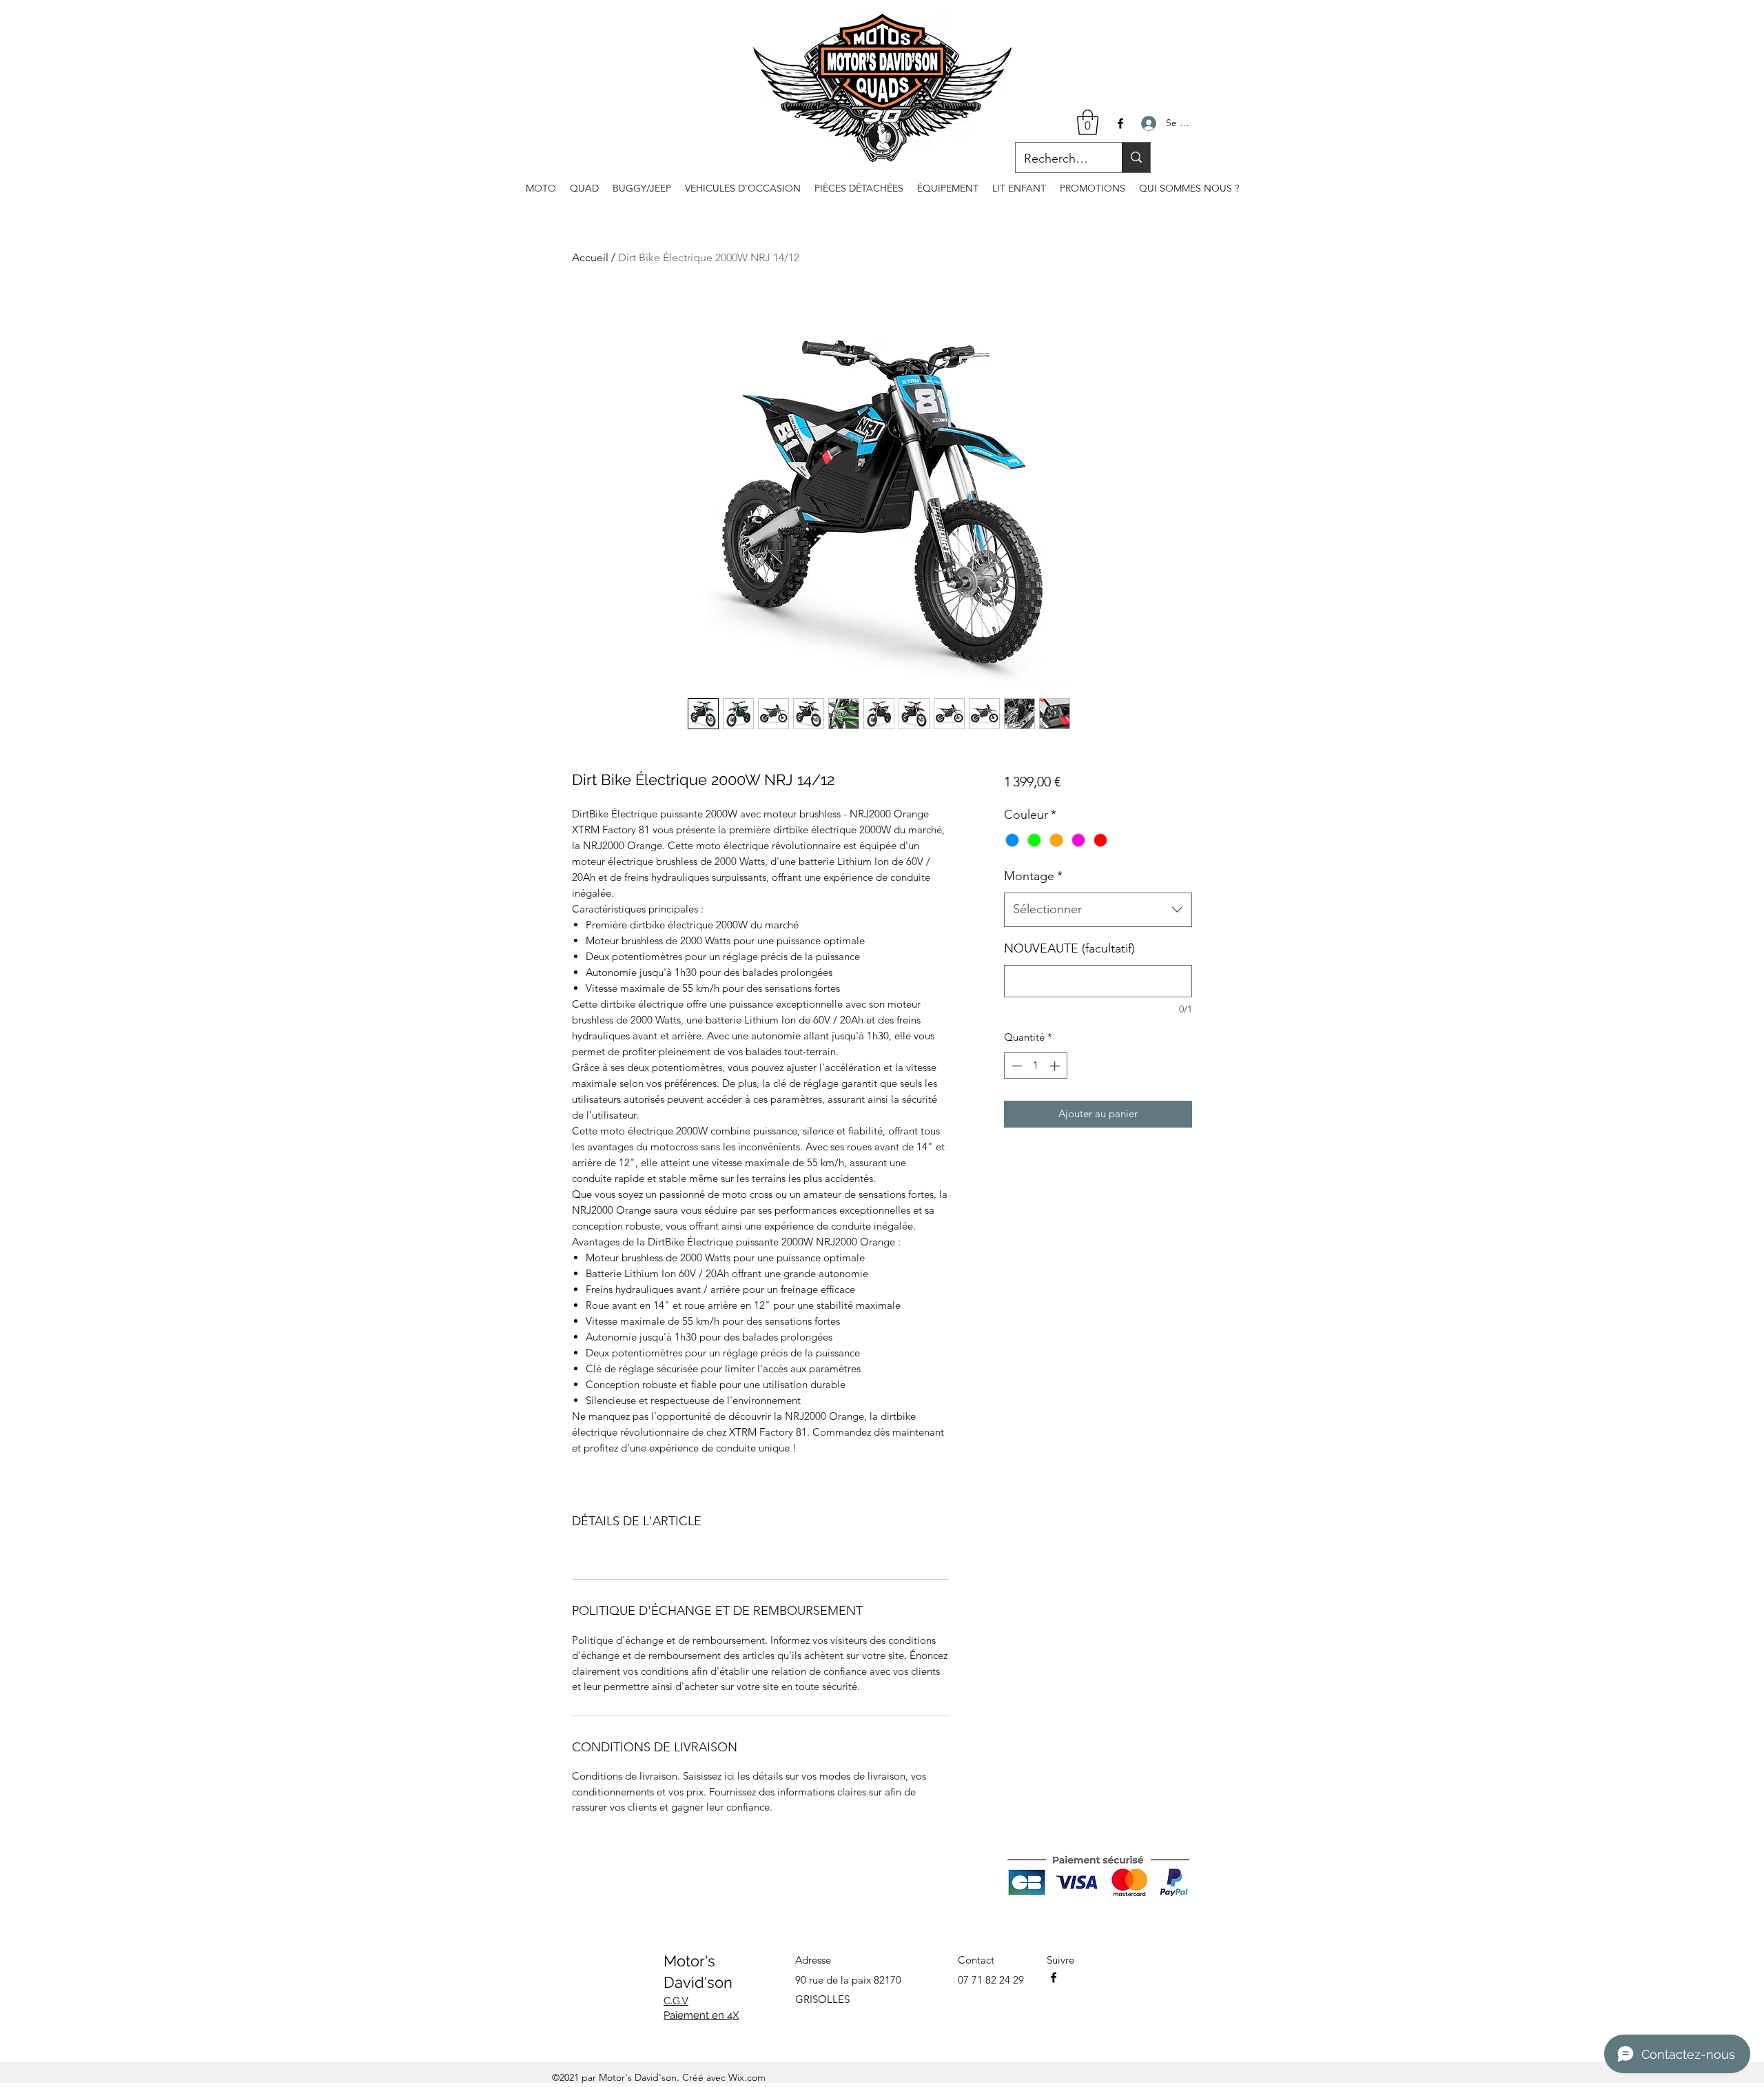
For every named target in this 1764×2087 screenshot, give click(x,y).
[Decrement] (1015, 1066)
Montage (1033, 876)
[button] (1088, 122)
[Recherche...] (1136, 157)
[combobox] (1098, 910)
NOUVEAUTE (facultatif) (1069, 948)
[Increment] (1056, 1066)
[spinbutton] (1035, 1066)
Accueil (590, 257)
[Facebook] (1120, 123)
